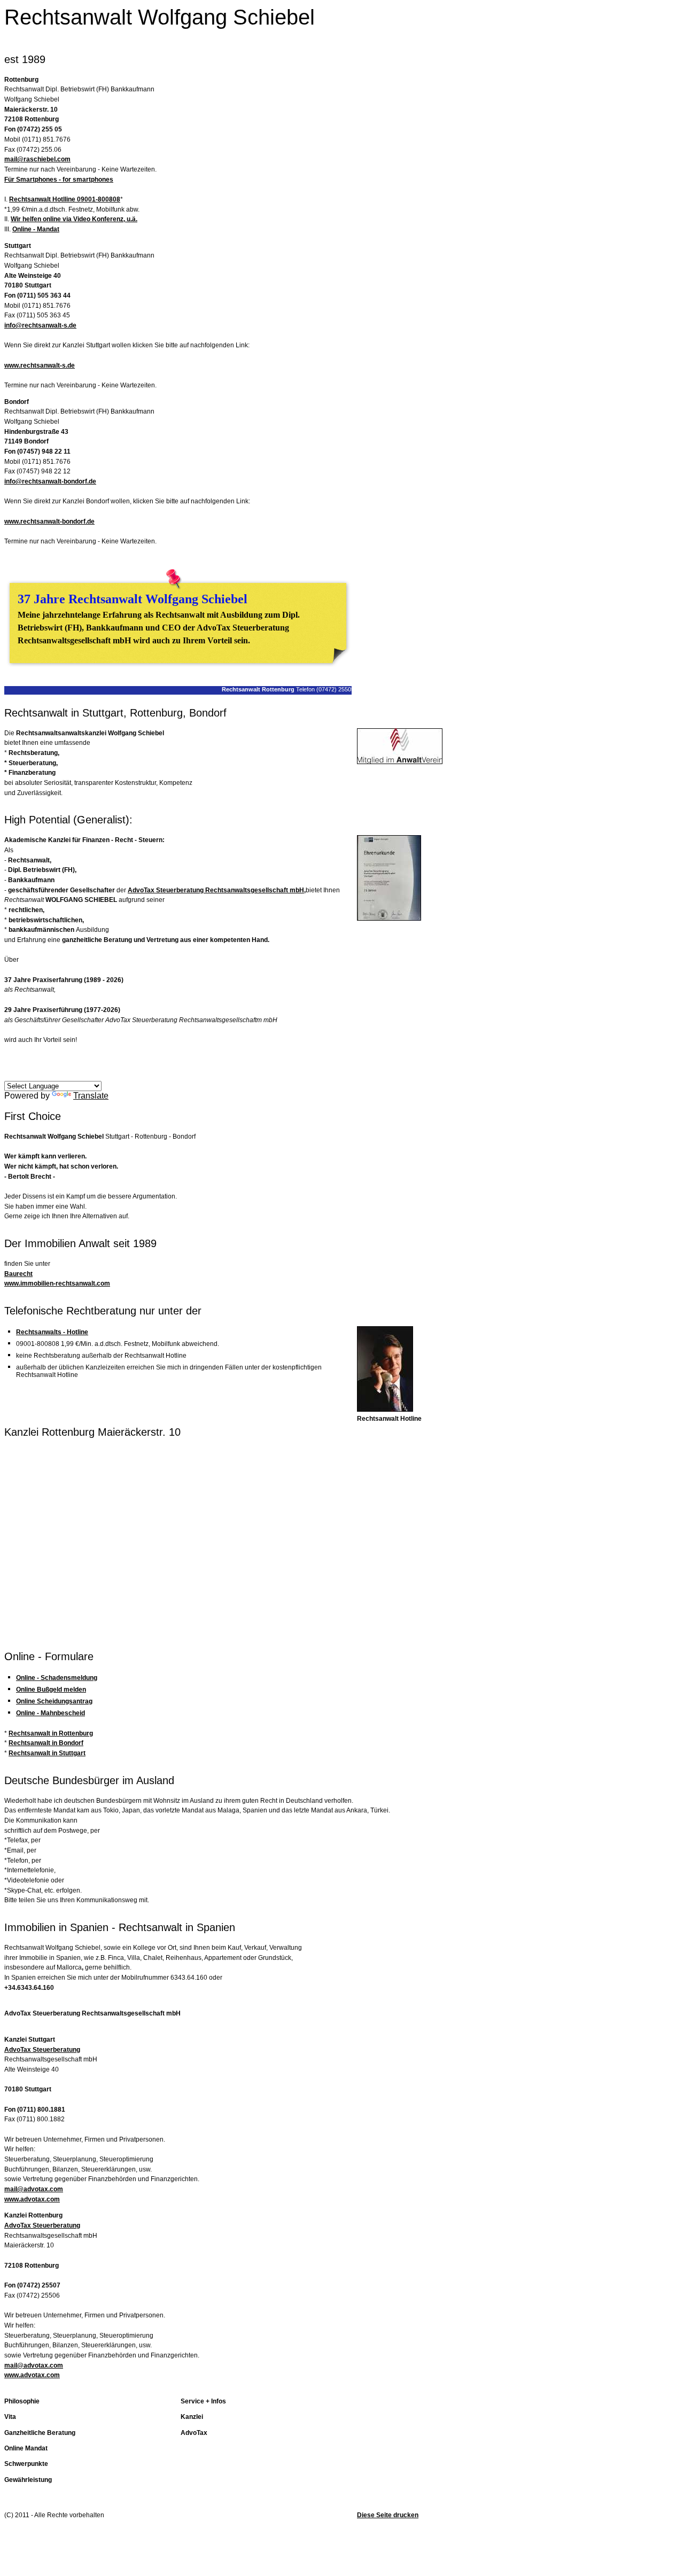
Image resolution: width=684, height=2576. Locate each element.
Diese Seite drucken (388, 2515)
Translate (91, 1096)
